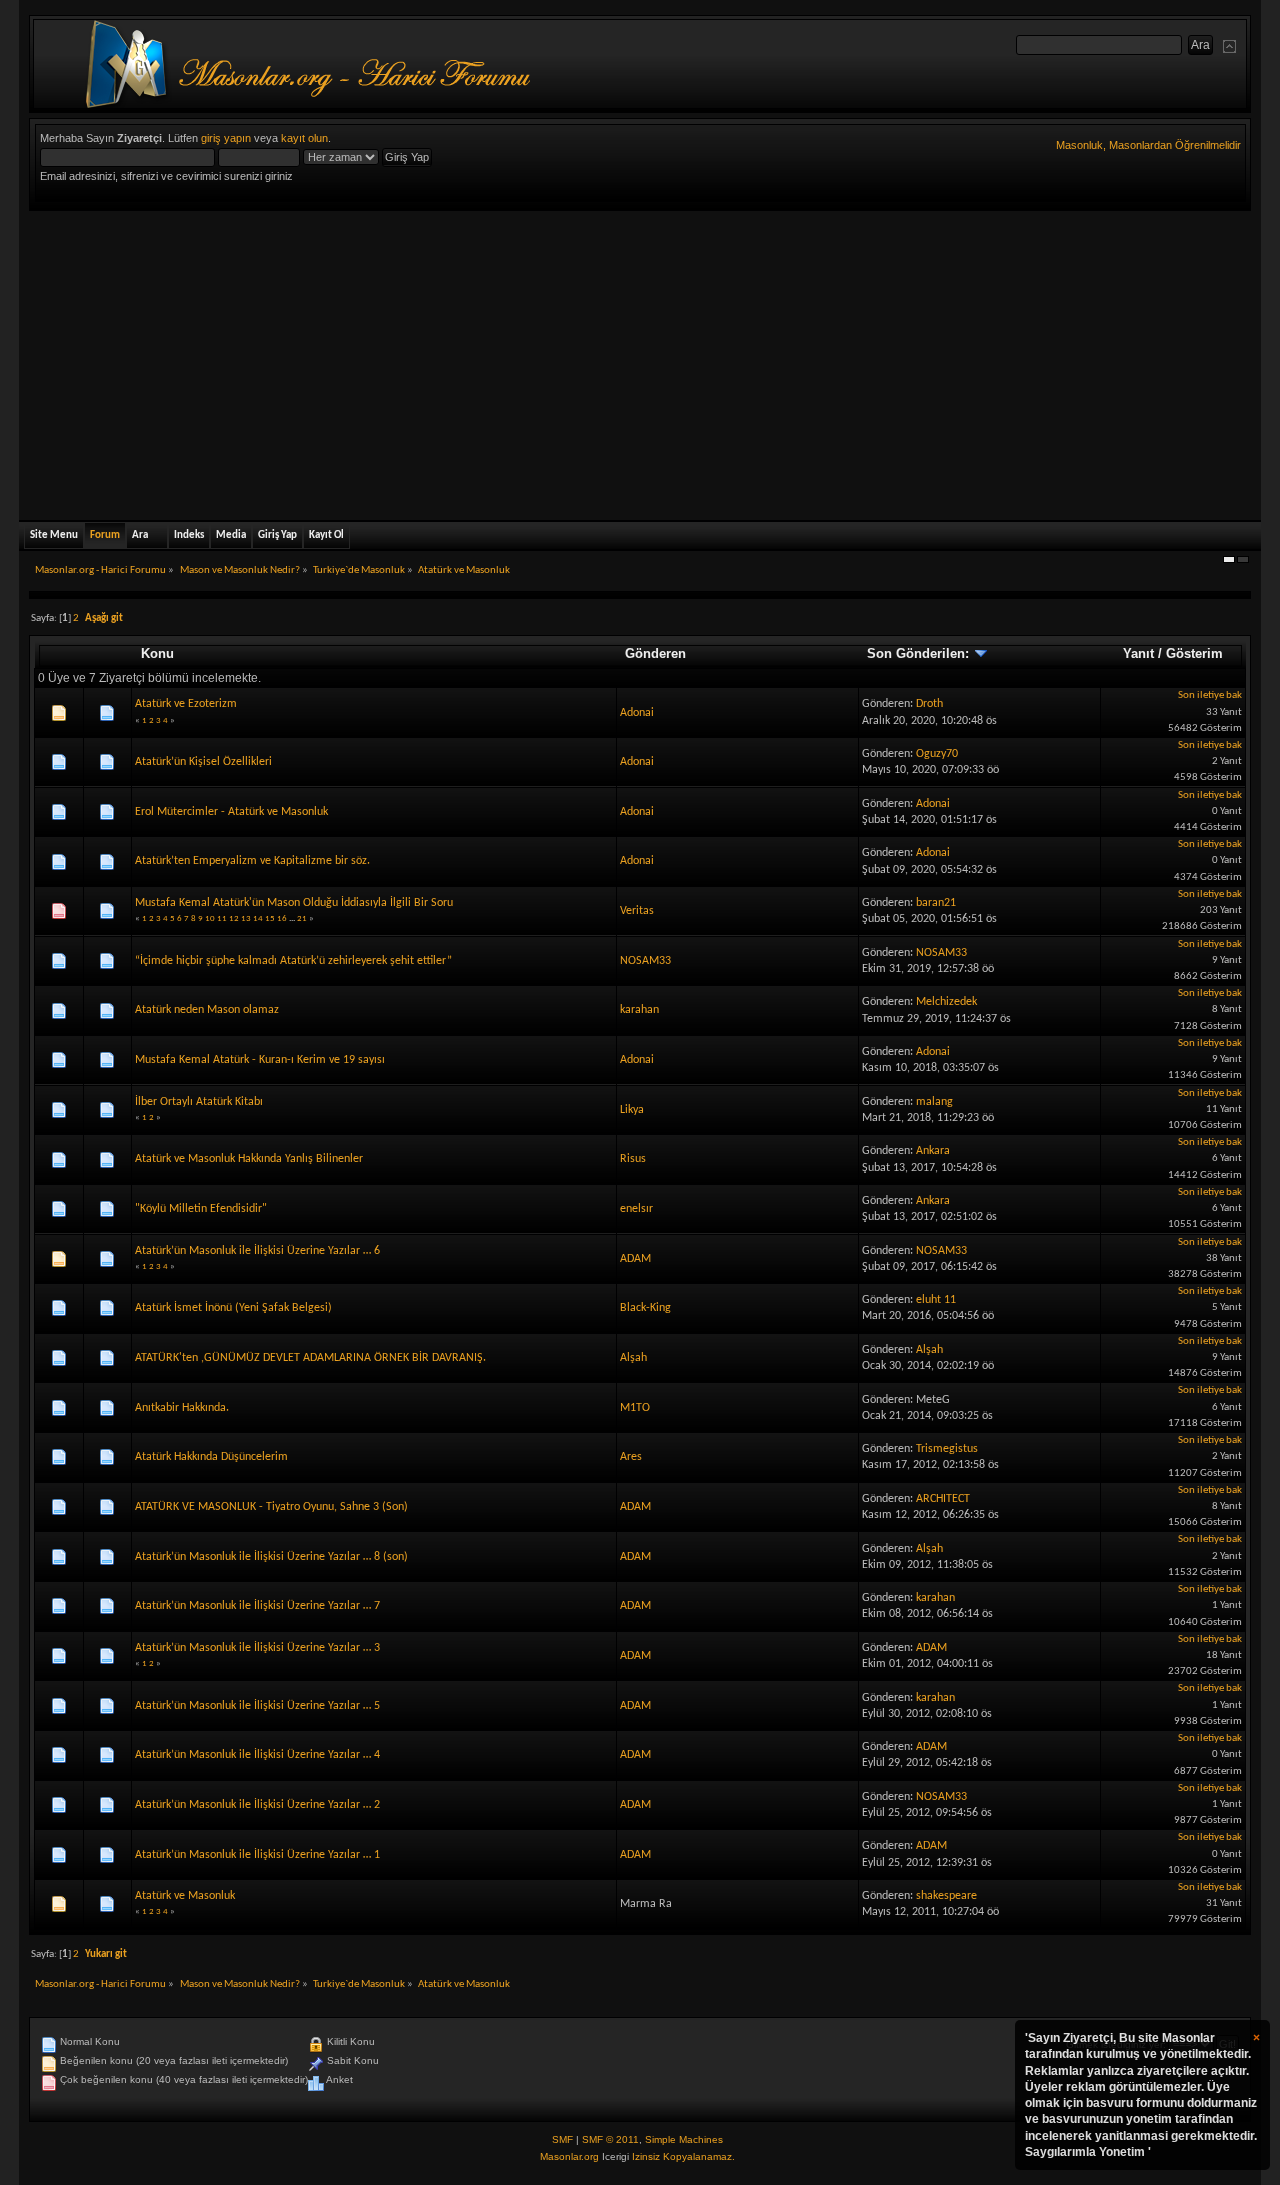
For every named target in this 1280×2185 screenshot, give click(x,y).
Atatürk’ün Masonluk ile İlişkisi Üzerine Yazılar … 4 (257, 1755)
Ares (631, 1457)
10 (210, 918)
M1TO (635, 1408)
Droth (929, 704)
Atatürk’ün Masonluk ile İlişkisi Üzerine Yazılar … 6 (257, 1251)
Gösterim (1194, 653)
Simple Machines (684, 2139)
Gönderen (655, 653)
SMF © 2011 (610, 2139)
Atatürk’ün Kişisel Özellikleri (203, 762)
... (293, 918)
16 (282, 918)
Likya (632, 1110)
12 (234, 918)
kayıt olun (304, 138)
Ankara (933, 1151)
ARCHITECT (943, 1499)
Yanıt (1138, 653)
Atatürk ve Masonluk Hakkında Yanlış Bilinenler (249, 1159)
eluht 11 (936, 1300)
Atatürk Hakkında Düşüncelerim (211, 1457)
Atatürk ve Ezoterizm (186, 704)
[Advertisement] (640, 361)
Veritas (637, 911)
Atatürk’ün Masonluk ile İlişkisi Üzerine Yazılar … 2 (257, 1805)
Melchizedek (946, 1002)
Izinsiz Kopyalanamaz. (683, 2156)
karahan (639, 1010)
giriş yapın (226, 138)
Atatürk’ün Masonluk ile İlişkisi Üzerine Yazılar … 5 (257, 1706)
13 (246, 918)
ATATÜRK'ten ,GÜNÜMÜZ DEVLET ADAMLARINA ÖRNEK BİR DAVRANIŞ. (310, 1358)
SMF (562, 2139)
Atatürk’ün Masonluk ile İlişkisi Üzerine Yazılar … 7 (257, 1606)
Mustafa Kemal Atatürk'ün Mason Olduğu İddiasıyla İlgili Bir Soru (294, 903)
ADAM (635, 1259)
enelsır (636, 1209)
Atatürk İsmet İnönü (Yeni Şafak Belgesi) (233, 1308)
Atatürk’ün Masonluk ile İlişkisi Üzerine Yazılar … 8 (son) (271, 1557)
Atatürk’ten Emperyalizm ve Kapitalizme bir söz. (252, 861)
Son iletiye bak (1210, 695)
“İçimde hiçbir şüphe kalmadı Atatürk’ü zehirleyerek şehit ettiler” (293, 961)
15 (270, 918)
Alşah (633, 1358)
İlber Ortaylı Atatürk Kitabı (199, 1102)
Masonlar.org (569, 2156)
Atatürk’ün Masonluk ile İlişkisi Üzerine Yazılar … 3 (257, 1648)
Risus (633, 1159)
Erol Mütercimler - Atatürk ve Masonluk (231, 812)
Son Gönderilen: (920, 653)
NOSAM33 (645, 961)
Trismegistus (947, 1449)
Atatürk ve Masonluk (185, 1896)
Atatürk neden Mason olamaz (207, 1010)
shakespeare (946, 1896)
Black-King (645, 1308)
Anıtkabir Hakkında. (182, 1408)
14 (258, 918)
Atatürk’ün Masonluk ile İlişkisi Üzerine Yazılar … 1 (257, 1855)
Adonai (637, 713)
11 (222, 918)
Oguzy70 (937, 754)
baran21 (936, 903)
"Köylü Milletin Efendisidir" (201, 1209)
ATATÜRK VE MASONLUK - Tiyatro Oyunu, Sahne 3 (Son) (271, 1507)
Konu (157, 653)
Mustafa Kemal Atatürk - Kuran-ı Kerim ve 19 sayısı (260, 1060)
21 (302, 918)
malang (934, 1102)
